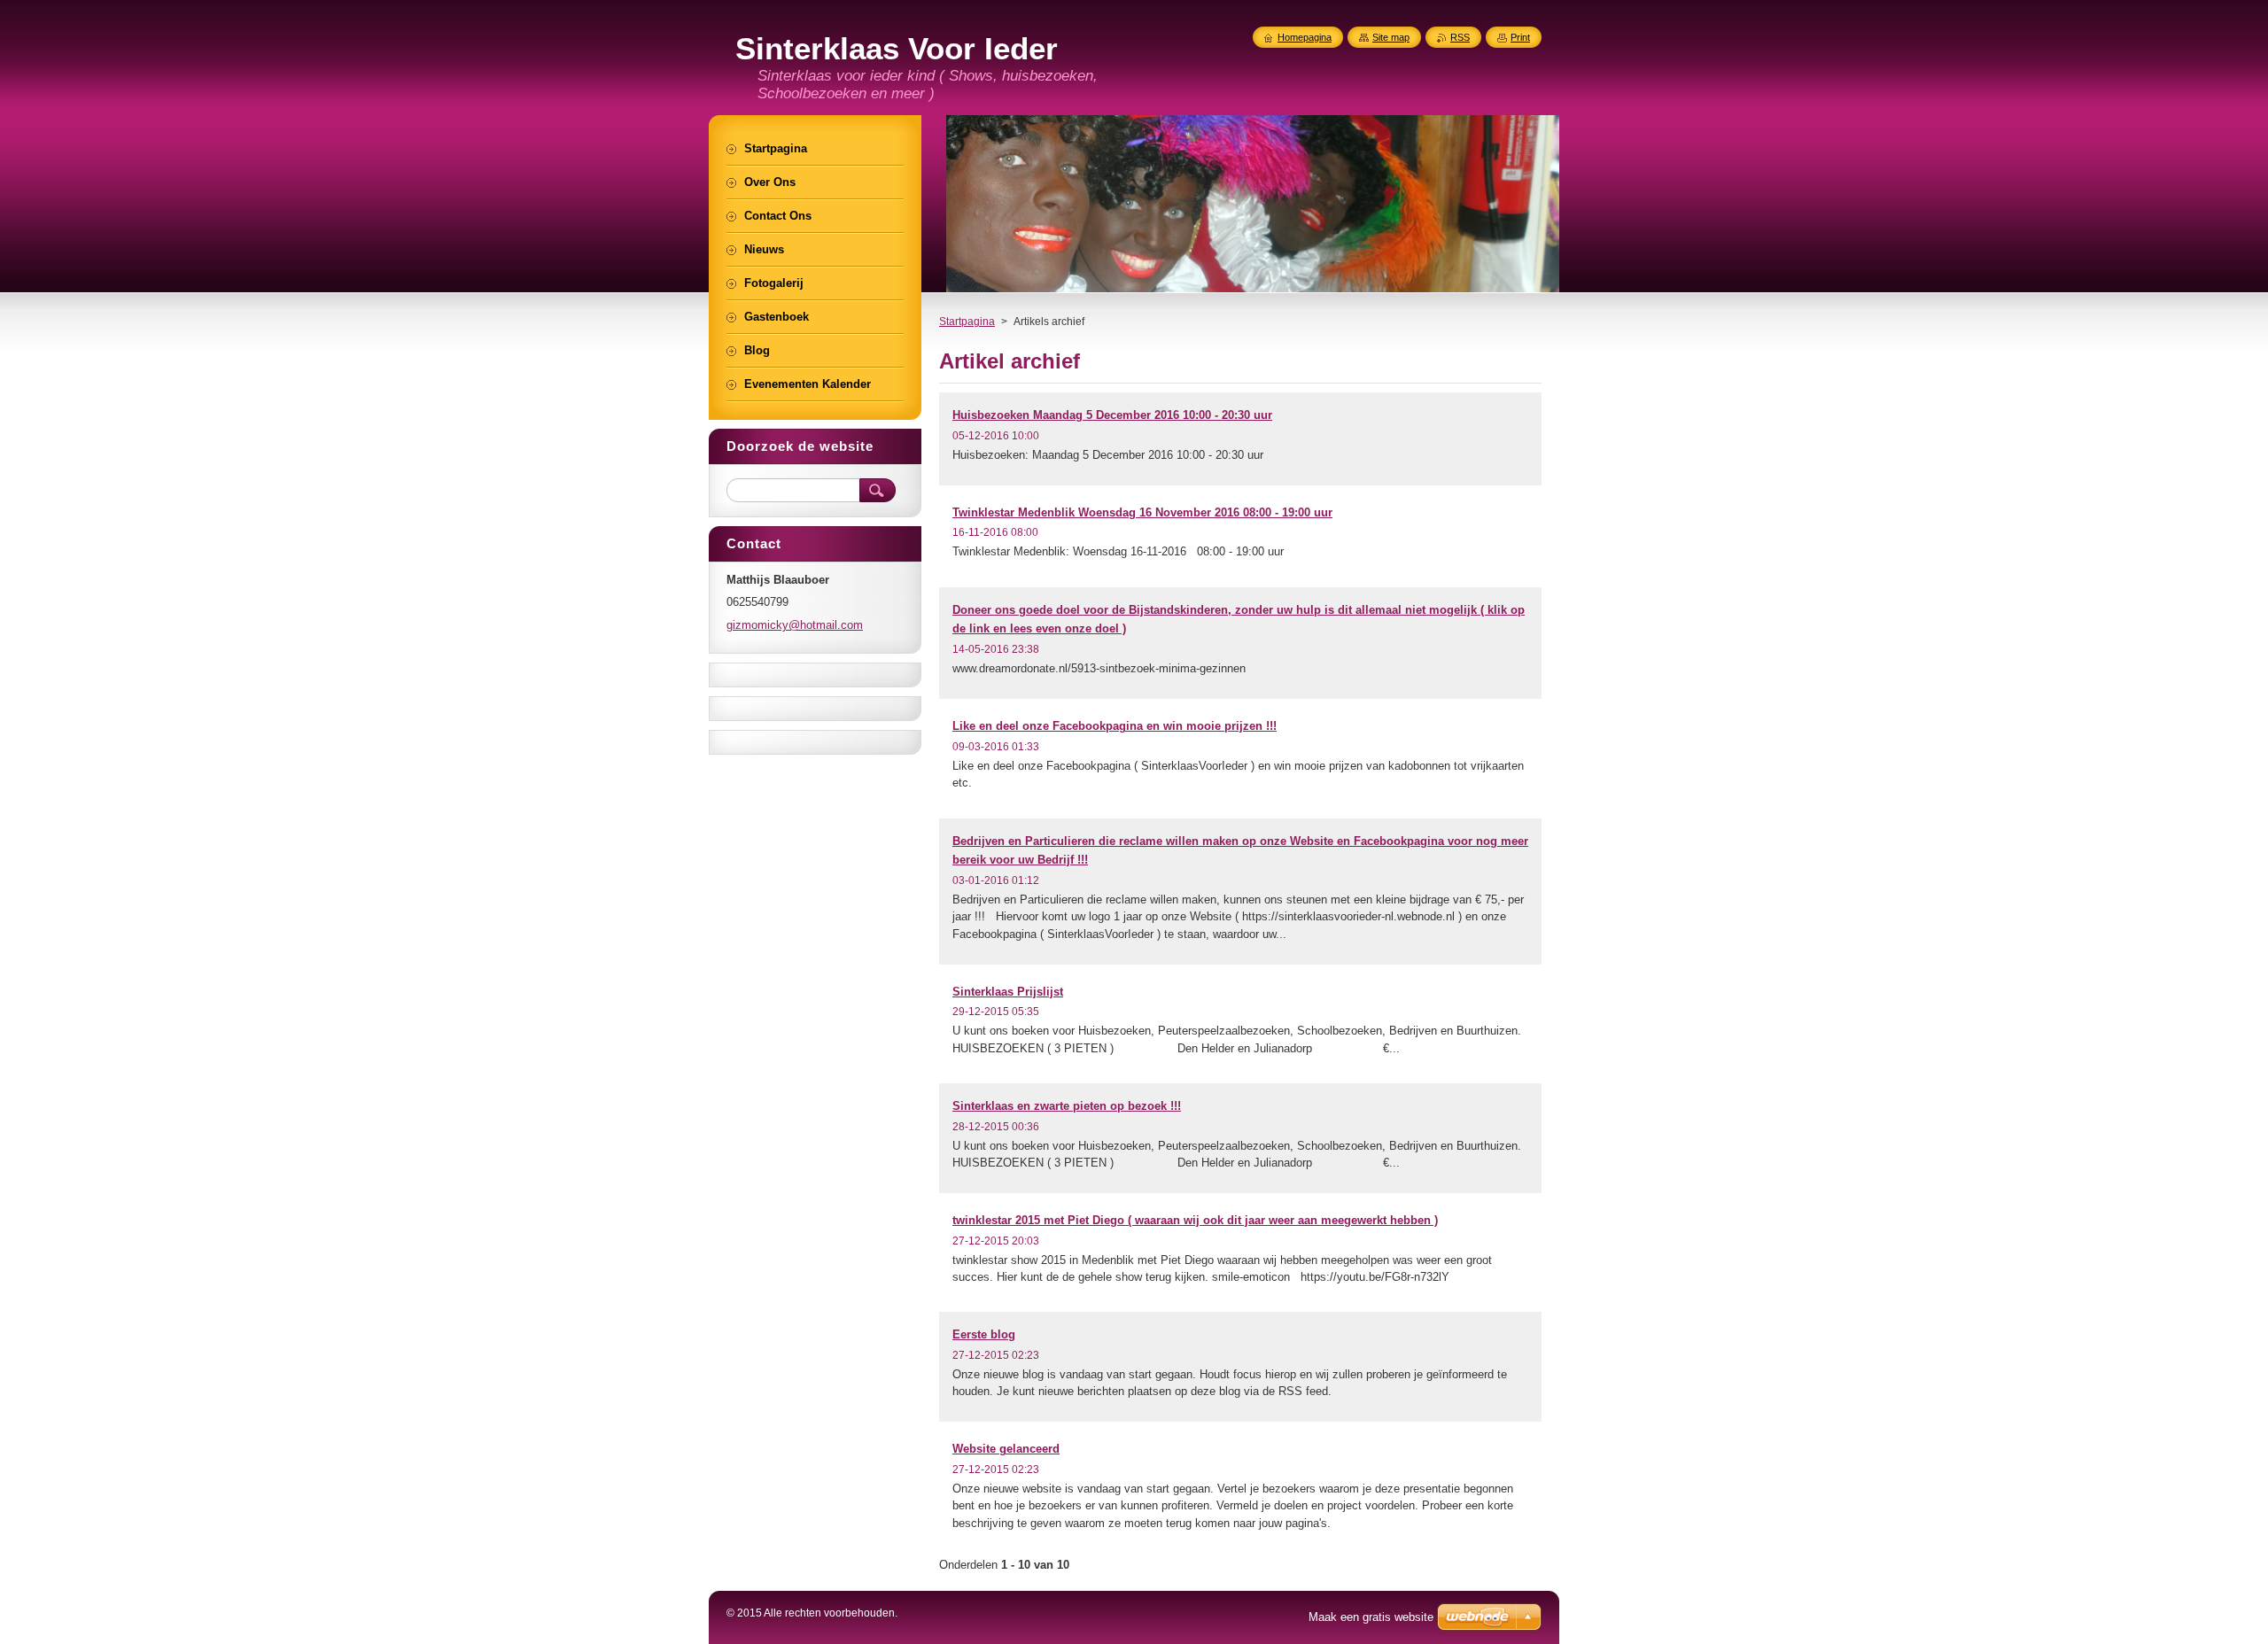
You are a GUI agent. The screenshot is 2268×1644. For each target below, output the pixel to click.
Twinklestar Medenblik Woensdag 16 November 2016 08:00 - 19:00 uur (1142, 512)
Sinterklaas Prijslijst (1008, 992)
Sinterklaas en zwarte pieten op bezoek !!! (1067, 1106)
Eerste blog (984, 1334)
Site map (1391, 37)
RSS (1460, 37)
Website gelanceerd (1006, 1449)
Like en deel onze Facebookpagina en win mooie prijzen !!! (1115, 726)
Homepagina (1305, 37)
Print (1520, 37)
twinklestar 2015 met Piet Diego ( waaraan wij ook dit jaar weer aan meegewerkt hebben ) (1195, 1220)
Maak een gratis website (1371, 1617)
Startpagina (967, 322)
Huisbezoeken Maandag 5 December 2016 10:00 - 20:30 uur (1112, 415)
